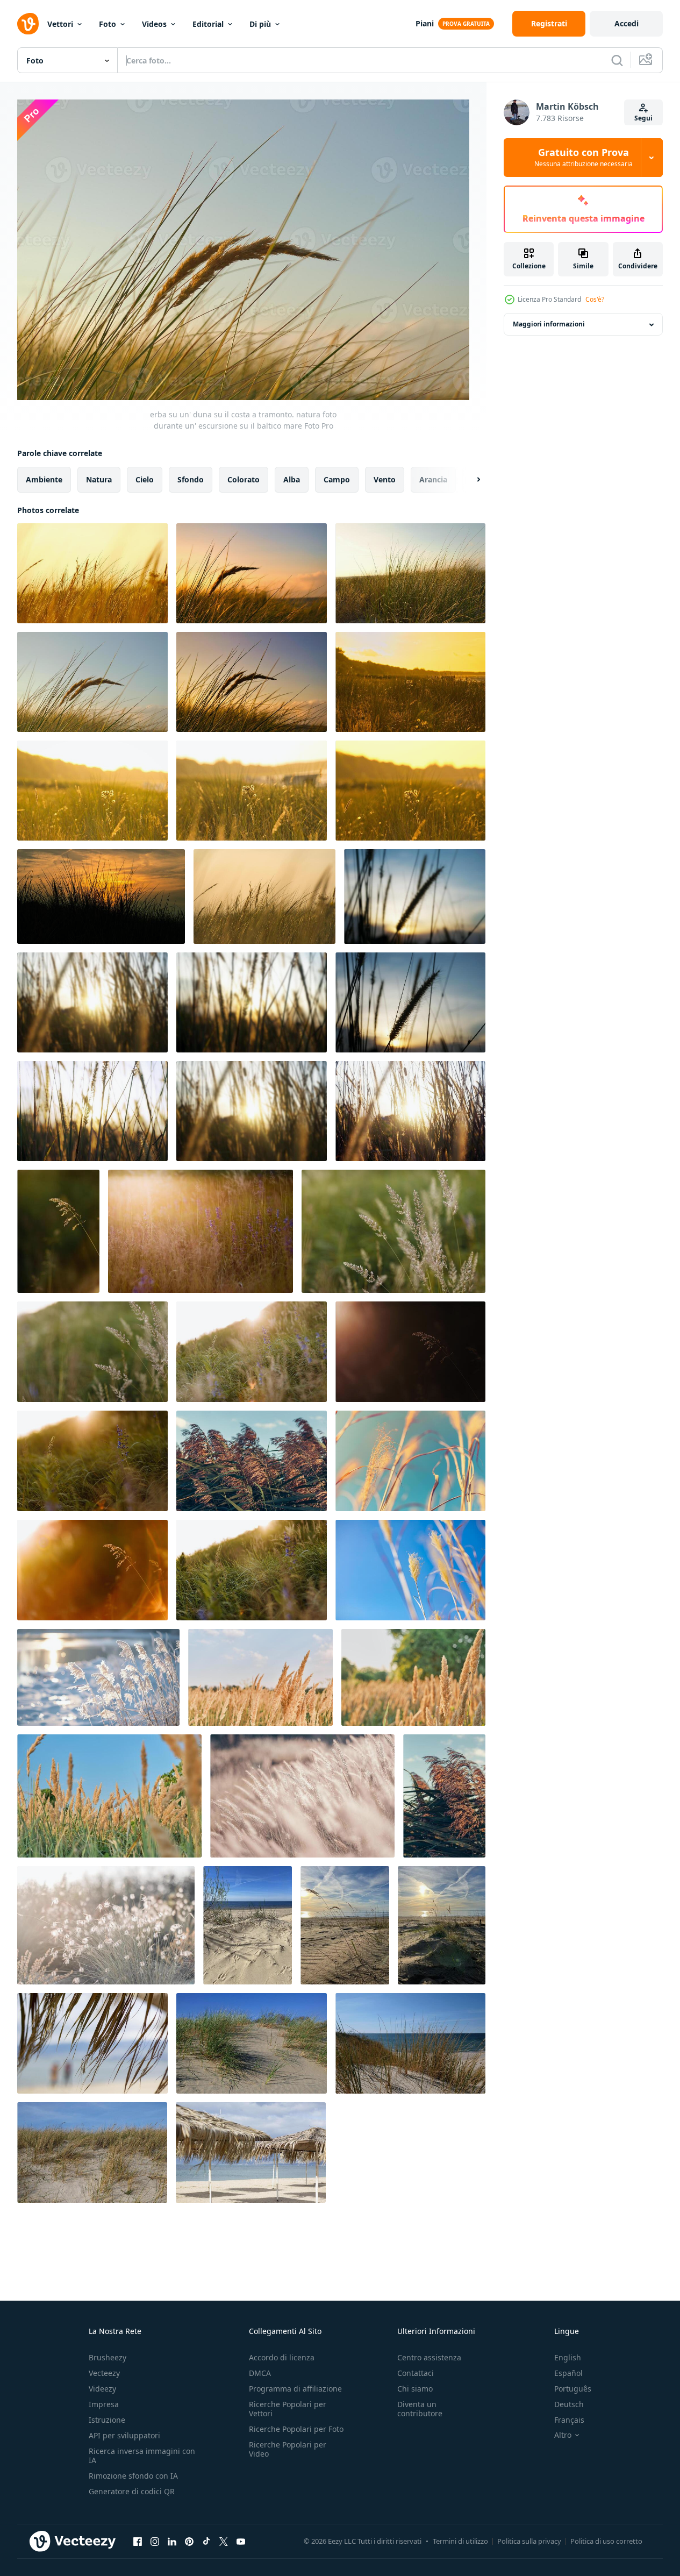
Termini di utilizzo (460, 2541)
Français (569, 2420)
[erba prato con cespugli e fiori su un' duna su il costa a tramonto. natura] (410, 682)
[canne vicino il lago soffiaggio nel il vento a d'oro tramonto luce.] (252, 1461)
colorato (244, 479)
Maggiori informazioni (549, 325)
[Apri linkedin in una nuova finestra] (172, 2542)
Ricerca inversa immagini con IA (142, 2456)
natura (99, 479)
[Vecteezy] (28, 24)
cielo (145, 479)
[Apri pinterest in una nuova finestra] (189, 2542)
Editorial (208, 24)
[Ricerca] (617, 60)
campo (337, 479)
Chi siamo (415, 2389)
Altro (563, 2435)
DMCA (260, 2373)
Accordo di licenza (282, 2357)
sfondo (191, 479)
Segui (643, 118)
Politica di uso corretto (606, 2541)
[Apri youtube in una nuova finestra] (241, 2542)
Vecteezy (104, 2373)
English (568, 2357)
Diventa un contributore (420, 2409)
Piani (425, 23)
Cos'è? (595, 299)
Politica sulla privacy (529, 2541)
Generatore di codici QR (132, 2491)
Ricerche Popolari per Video (288, 2449)
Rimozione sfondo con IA (133, 2476)
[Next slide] (469, 479)
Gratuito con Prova (584, 158)
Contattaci (416, 2373)
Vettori (60, 24)
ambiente (44, 479)
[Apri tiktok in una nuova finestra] (206, 2542)
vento (385, 479)
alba (292, 479)
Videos (154, 24)
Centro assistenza (429, 2357)
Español (568, 2373)
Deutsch (569, 2404)
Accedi (627, 23)
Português (573, 2389)
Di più (260, 24)
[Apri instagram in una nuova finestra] (155, 2542)
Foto (108, 24)
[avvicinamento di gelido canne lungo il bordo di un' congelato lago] (98, 1677)
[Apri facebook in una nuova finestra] (138, 2542)
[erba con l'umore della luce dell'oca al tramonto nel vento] (101, 896)
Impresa (104, 2404)
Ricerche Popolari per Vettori (288, 2409)
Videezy (102, 2389)
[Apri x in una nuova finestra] (224, 2542)
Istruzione (107, 2420)
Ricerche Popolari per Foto (296, 2429)
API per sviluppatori (124, 2435)
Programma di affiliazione (295, 2389)
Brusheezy (108, 2357)
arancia (433, 479)
